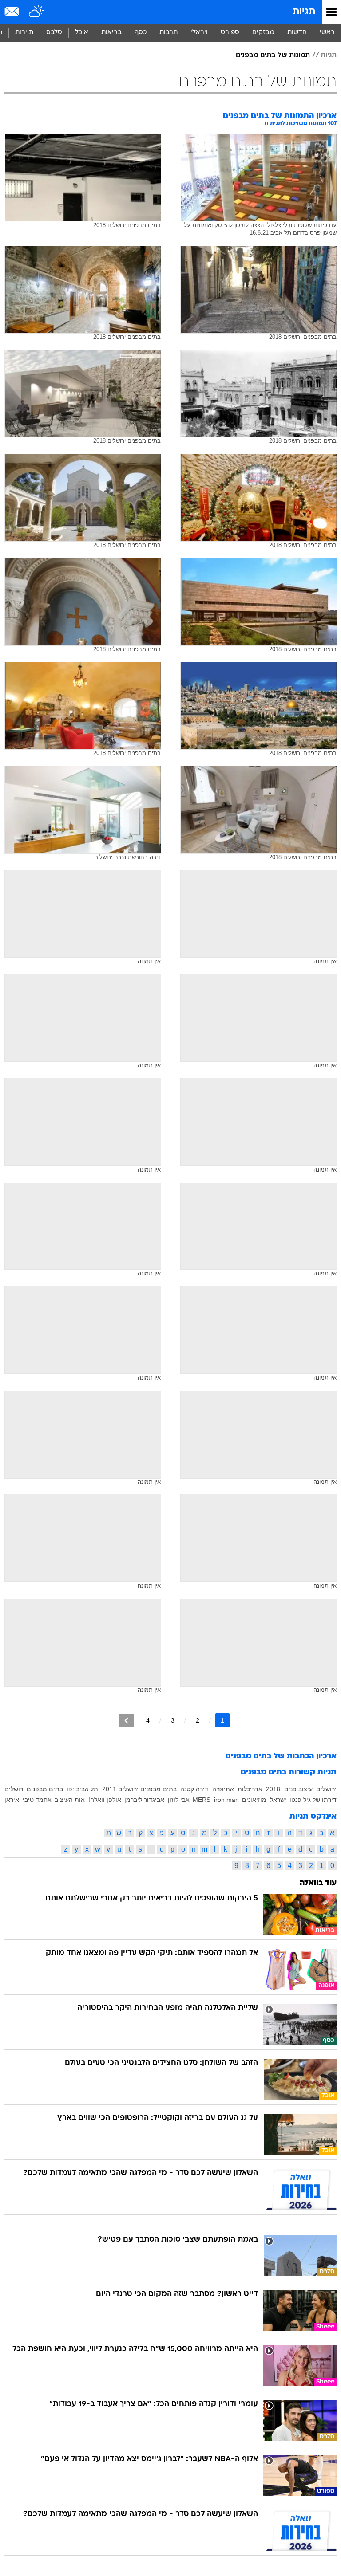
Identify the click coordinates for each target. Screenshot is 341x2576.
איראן (12, 1800)
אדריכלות (250, 1789)
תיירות (24, 33)
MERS (202, 1800)
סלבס (54, 33)
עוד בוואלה (318, 1883)
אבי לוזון (179, 1800)
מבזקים (263, 33)
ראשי (327, 33)
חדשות (297, 33)
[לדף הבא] (126, 1721)
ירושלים (326, 1789)
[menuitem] (297, 33)
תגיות (304, 12)
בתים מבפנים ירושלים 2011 (139, 1789)
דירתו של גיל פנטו (313, 1800)
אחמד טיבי (37, 1800)
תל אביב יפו (82, 1789)
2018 (273, 1789)
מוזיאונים (254, 1800)
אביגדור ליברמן (144, 1800)
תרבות (169, 33)
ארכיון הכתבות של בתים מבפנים (281, 1756)
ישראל (278, 1800)
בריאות (111, 33)
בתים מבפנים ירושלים (34, 1789)
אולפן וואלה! (105, 1800)
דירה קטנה (194, 1789)
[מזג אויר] (37, 12)
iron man (226, 1800)
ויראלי (199, 33)
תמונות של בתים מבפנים (273, 55)
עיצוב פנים (298, 1789)
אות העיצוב (70, 1800)
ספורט (230, 33)
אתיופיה (223, 1789)
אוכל (82, 33)
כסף (141, 33)
